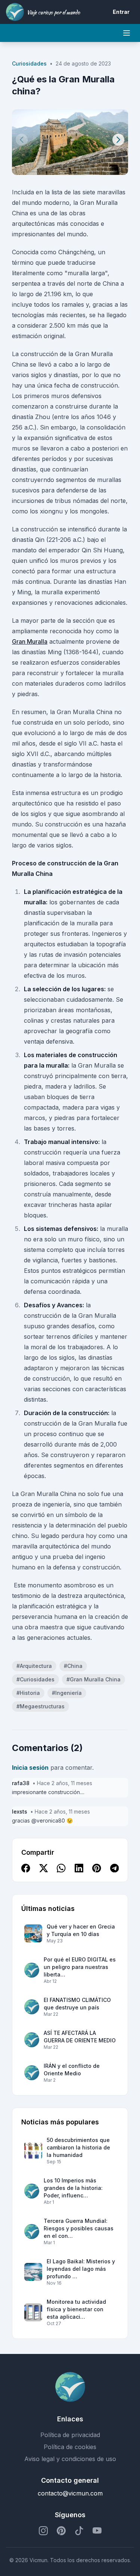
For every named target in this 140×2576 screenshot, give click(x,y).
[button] (118, 140)
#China (73, 1666)
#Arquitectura (34, 1666)
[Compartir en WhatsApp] (61, 1868)
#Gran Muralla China (94, 1679)
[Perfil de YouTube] (97, 2531)
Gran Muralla (30, 641)
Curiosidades (29, 63)
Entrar (121, 12)
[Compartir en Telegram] (115, 1868)
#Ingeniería (67, 1693)
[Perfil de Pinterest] (61, 2531)
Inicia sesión (30, 1768)
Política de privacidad (70, 2435)
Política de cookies (70, 2447)
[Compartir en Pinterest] (97, 1868)
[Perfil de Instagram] (43, 2531)
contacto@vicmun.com (70, 2493)
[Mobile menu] (127, 33)
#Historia (28, 1693)
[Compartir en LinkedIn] (79, 1868)
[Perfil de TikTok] (79, 2531)
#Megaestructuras (41, 1706)
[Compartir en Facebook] (26, 1868)
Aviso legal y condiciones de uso (70, 2459)
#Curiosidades (35, 1679)
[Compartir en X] (44, 1868)
